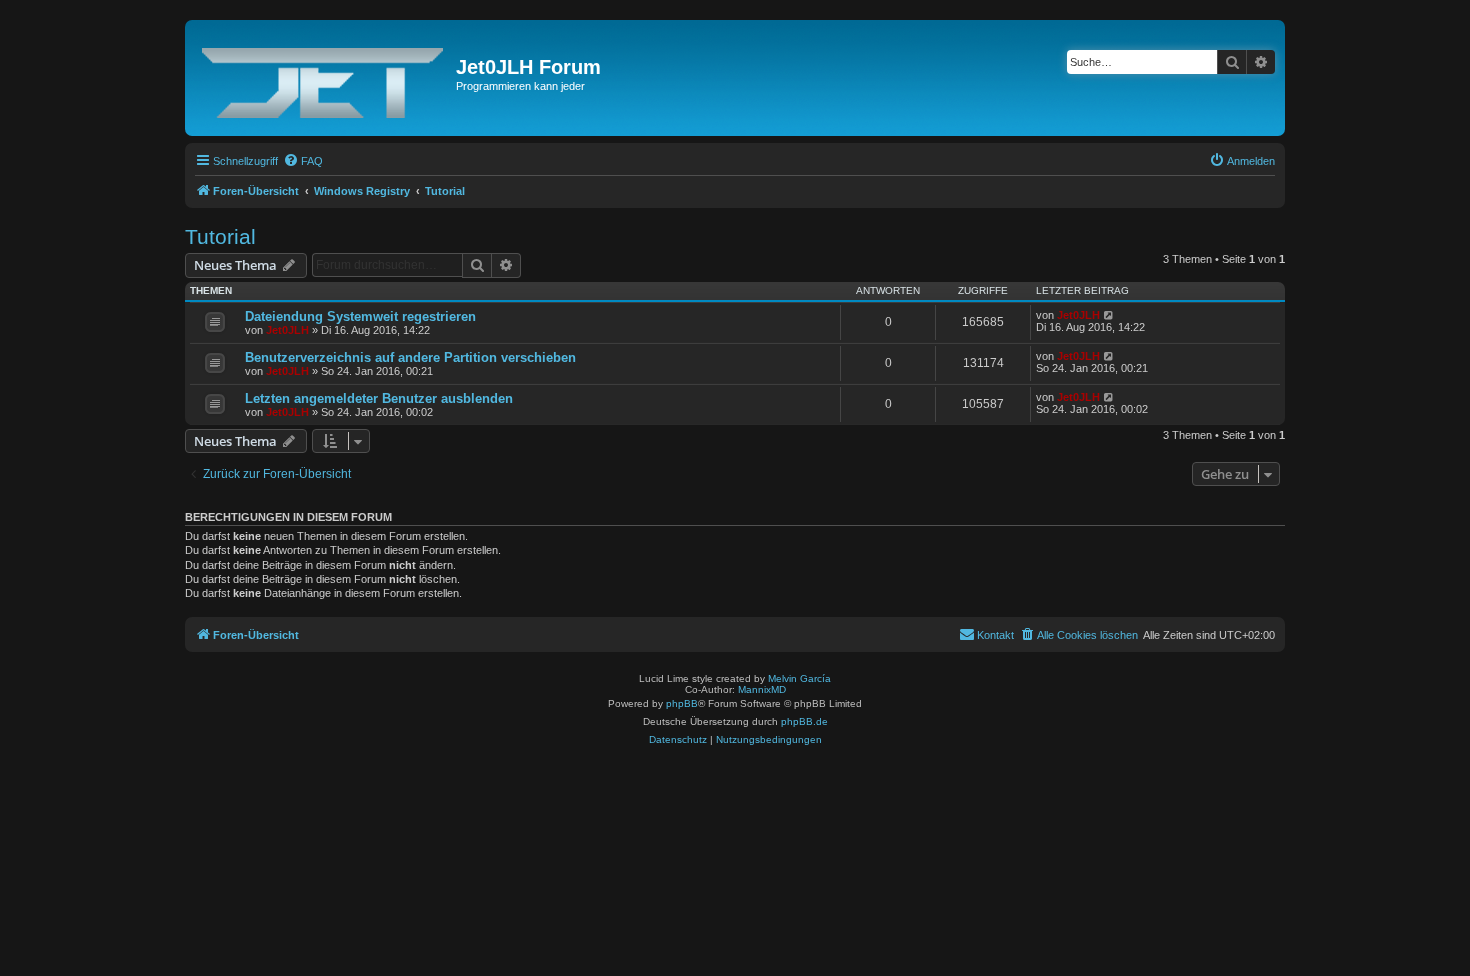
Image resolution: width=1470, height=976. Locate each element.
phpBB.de (804, 721)
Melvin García (799, 678)
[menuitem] (303, 161)
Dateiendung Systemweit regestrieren (360, 316)
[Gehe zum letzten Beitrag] (1109, 315)
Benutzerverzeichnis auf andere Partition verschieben (410, 357)
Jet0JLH (287, 330)
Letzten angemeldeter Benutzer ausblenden (379, 398)
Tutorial (220, 236)
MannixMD (762, 689)
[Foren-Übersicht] (323, 78)
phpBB (682, 703)
